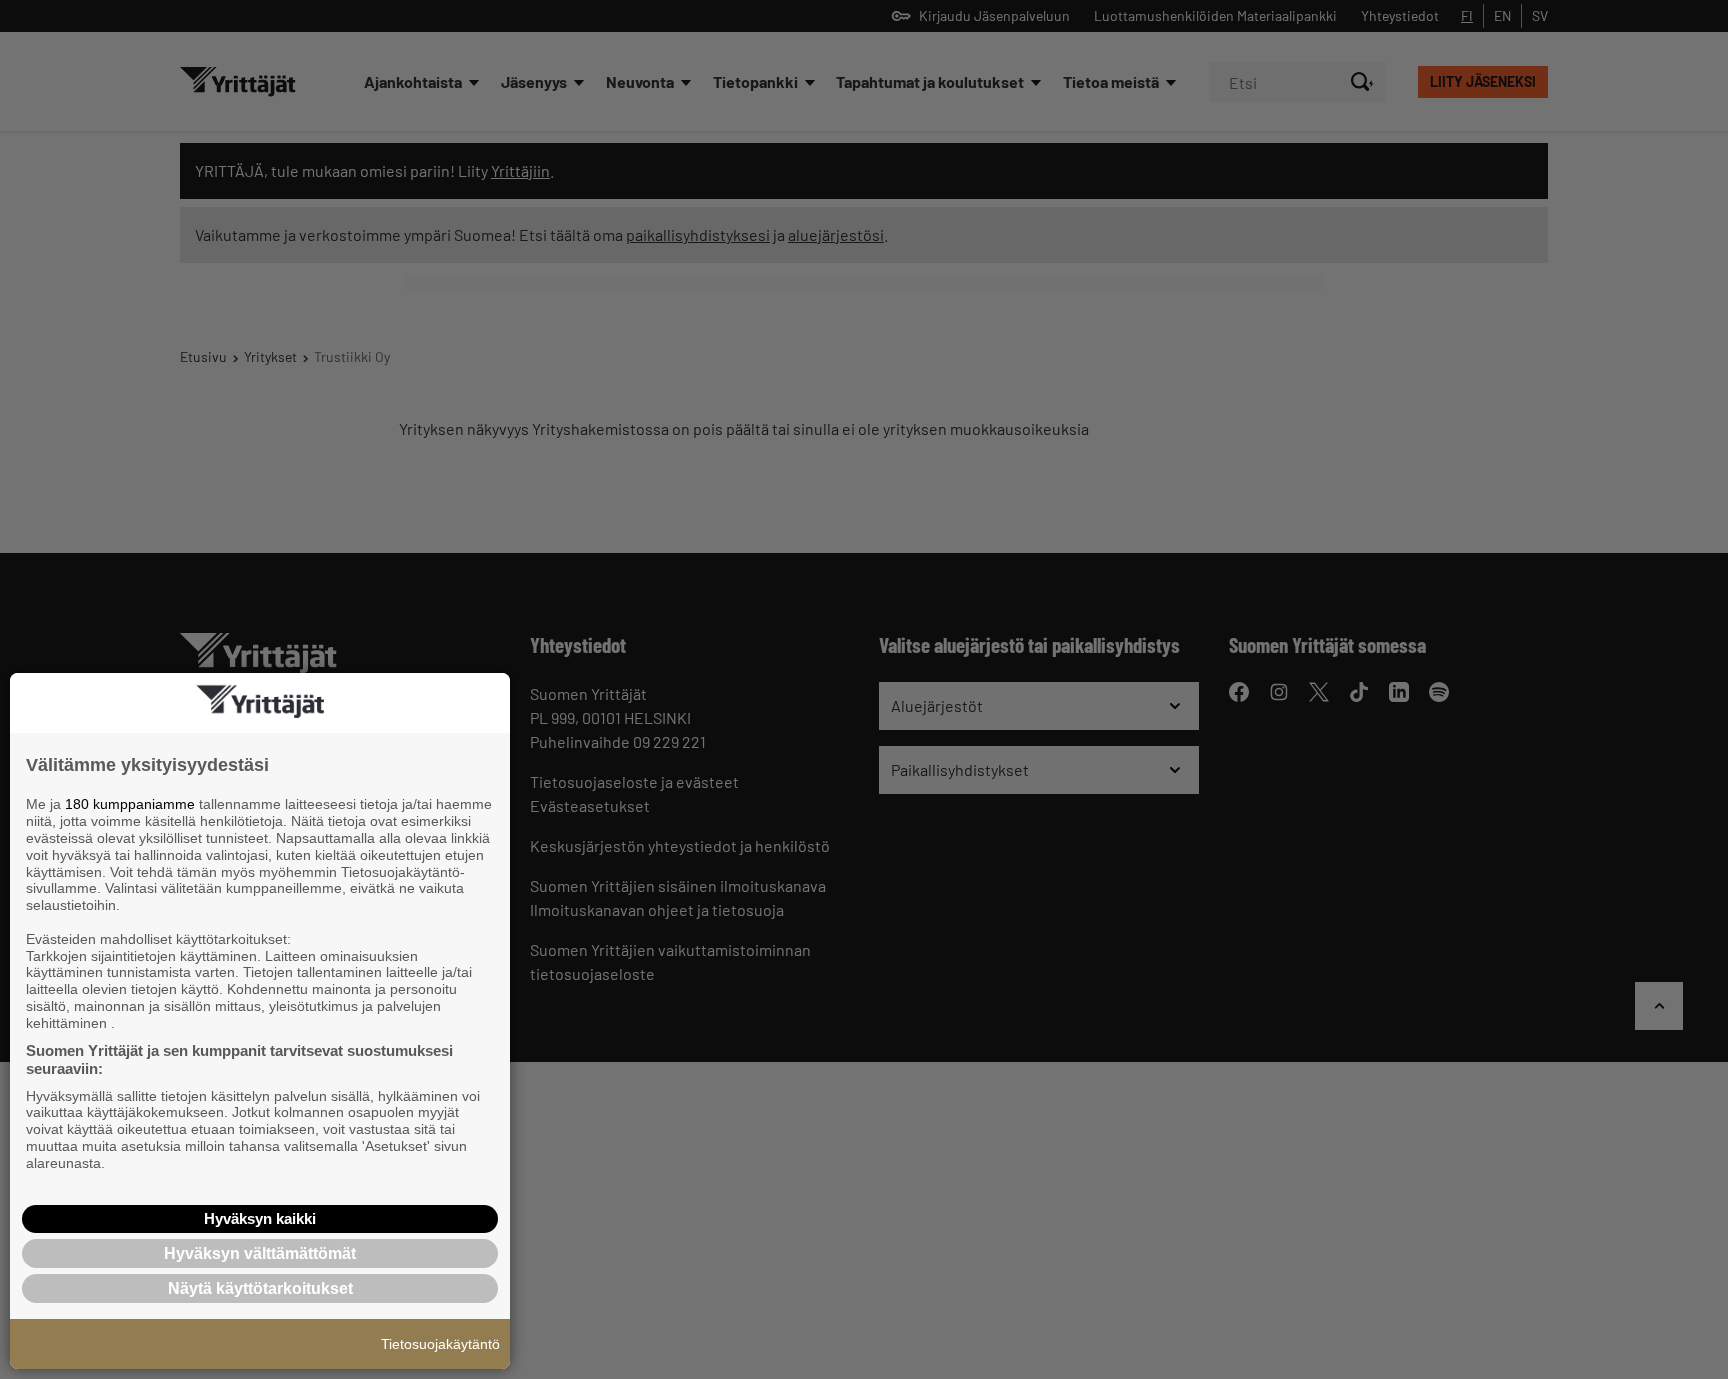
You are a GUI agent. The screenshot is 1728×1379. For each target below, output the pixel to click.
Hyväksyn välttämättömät (260, 1253)
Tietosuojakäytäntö (440, 1344)
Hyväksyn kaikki (260, 1218)
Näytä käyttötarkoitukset (260, 1288)
